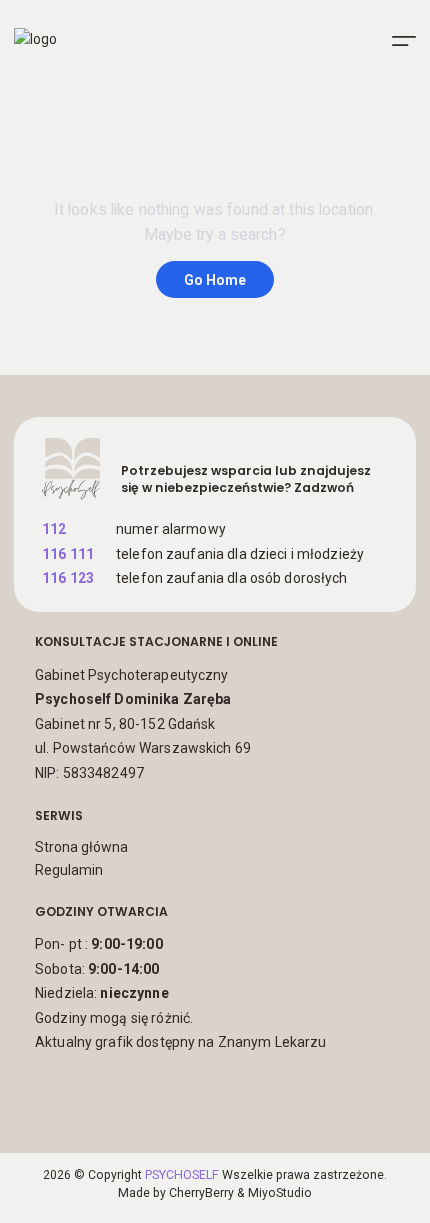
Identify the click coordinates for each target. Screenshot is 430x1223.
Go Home (215, 280)
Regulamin (69, 870)
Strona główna (81, 847)
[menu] (404, 41)
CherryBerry (201, 1193)
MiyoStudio (280, 1193)
